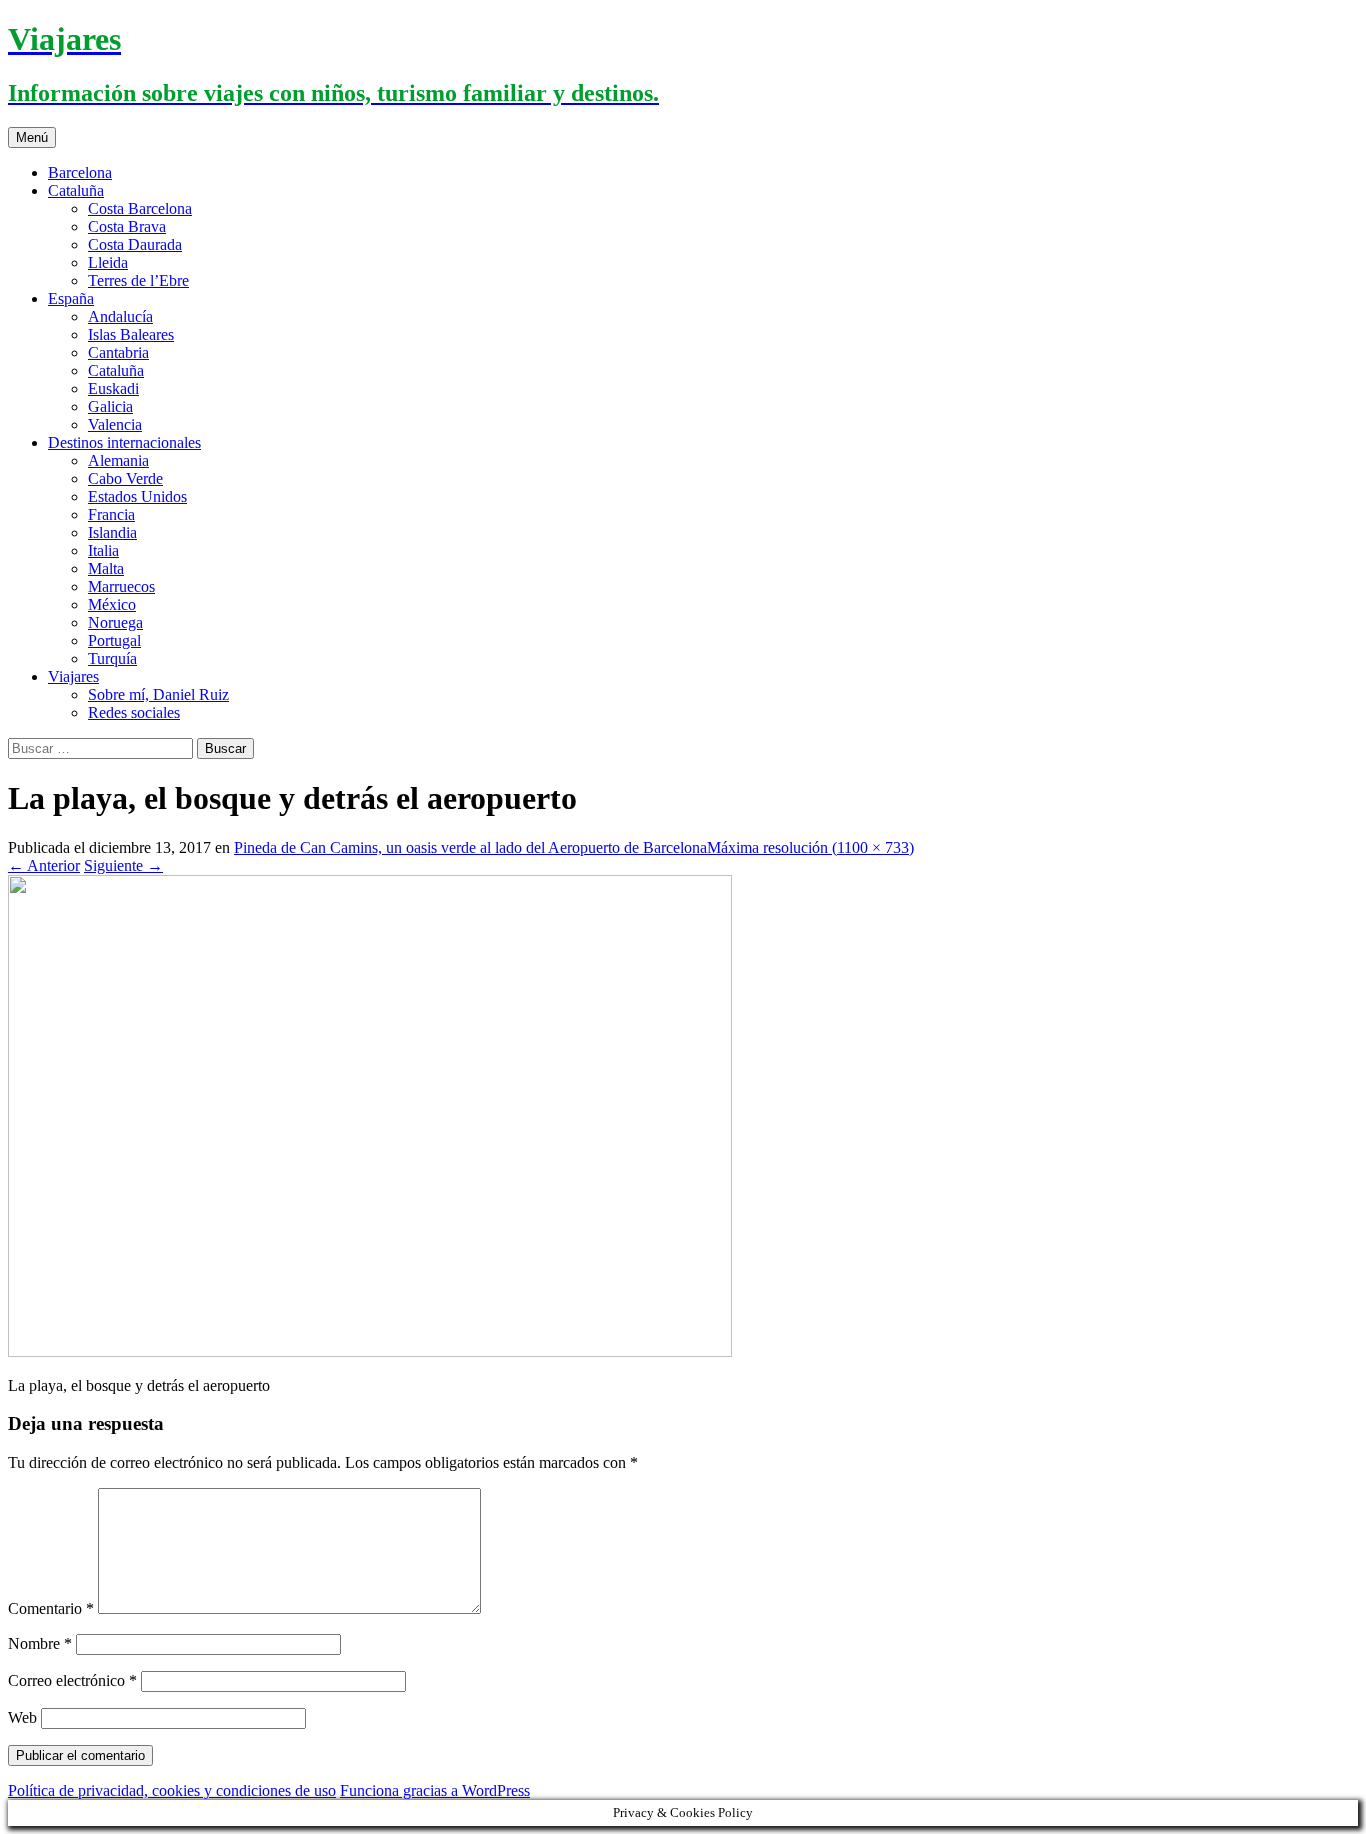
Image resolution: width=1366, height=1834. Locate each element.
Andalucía (120, 316)
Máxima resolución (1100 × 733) (810, 847)
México (112, 604)
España (71, 298)
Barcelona (80, 172)
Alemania (118, 460)
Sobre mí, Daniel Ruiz (158, 694)
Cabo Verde (125, 478)
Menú (32, 137)
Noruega (115, 622)
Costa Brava (127, 226)
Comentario (51, 1608)
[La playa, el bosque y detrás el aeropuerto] (370, 1351)
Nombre (40, 1643)
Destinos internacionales (124, 442)
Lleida (108, 262)
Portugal (114, 640)
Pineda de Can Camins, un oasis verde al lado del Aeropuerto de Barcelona (470, 847)
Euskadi (113, 388)
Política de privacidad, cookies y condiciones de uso (172, 1790)
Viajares (73, 676)
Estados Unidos (137, 496)
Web (22, 1717)
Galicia (110, 406)
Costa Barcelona (140, 208)
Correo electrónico (72, 1680)
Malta (106, 568)
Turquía (112, 658)
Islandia (112, 532)
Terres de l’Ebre (138, 280)
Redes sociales (134, 712)
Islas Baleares (131, 334)
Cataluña (76, 190)
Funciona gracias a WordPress (435, 1790)
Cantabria (118, 352)
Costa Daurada (135, 244)
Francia (111, 514)
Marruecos (121, 586)
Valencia (115, 424)
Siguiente (123, 865)
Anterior (44, 865)
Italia (103, 550)
